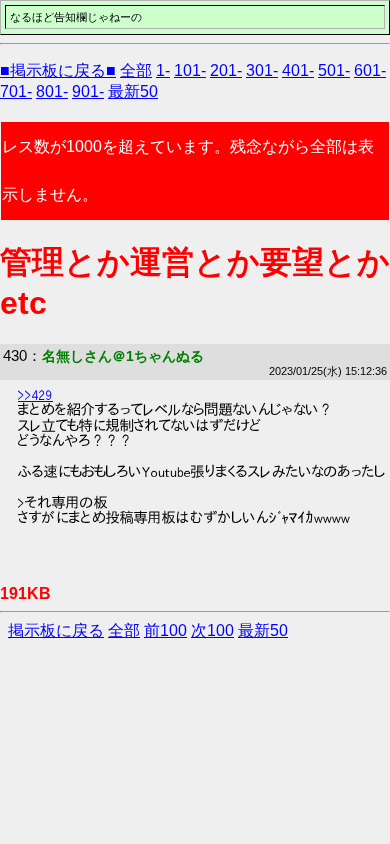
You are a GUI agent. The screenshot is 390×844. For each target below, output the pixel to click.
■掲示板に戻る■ (58, 70)
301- (262, 70)
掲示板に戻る (56, 630)
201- (226, 70)
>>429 (35, 395)
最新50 (133, 91)
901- (88, 91)
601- (370, 70)
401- (298, 70)
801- (52, 91)
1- (163, 70)
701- (16, 91)
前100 (165, 630)
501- (334, 70)
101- (190, 70)
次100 (212, 630)
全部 (136, 70)
